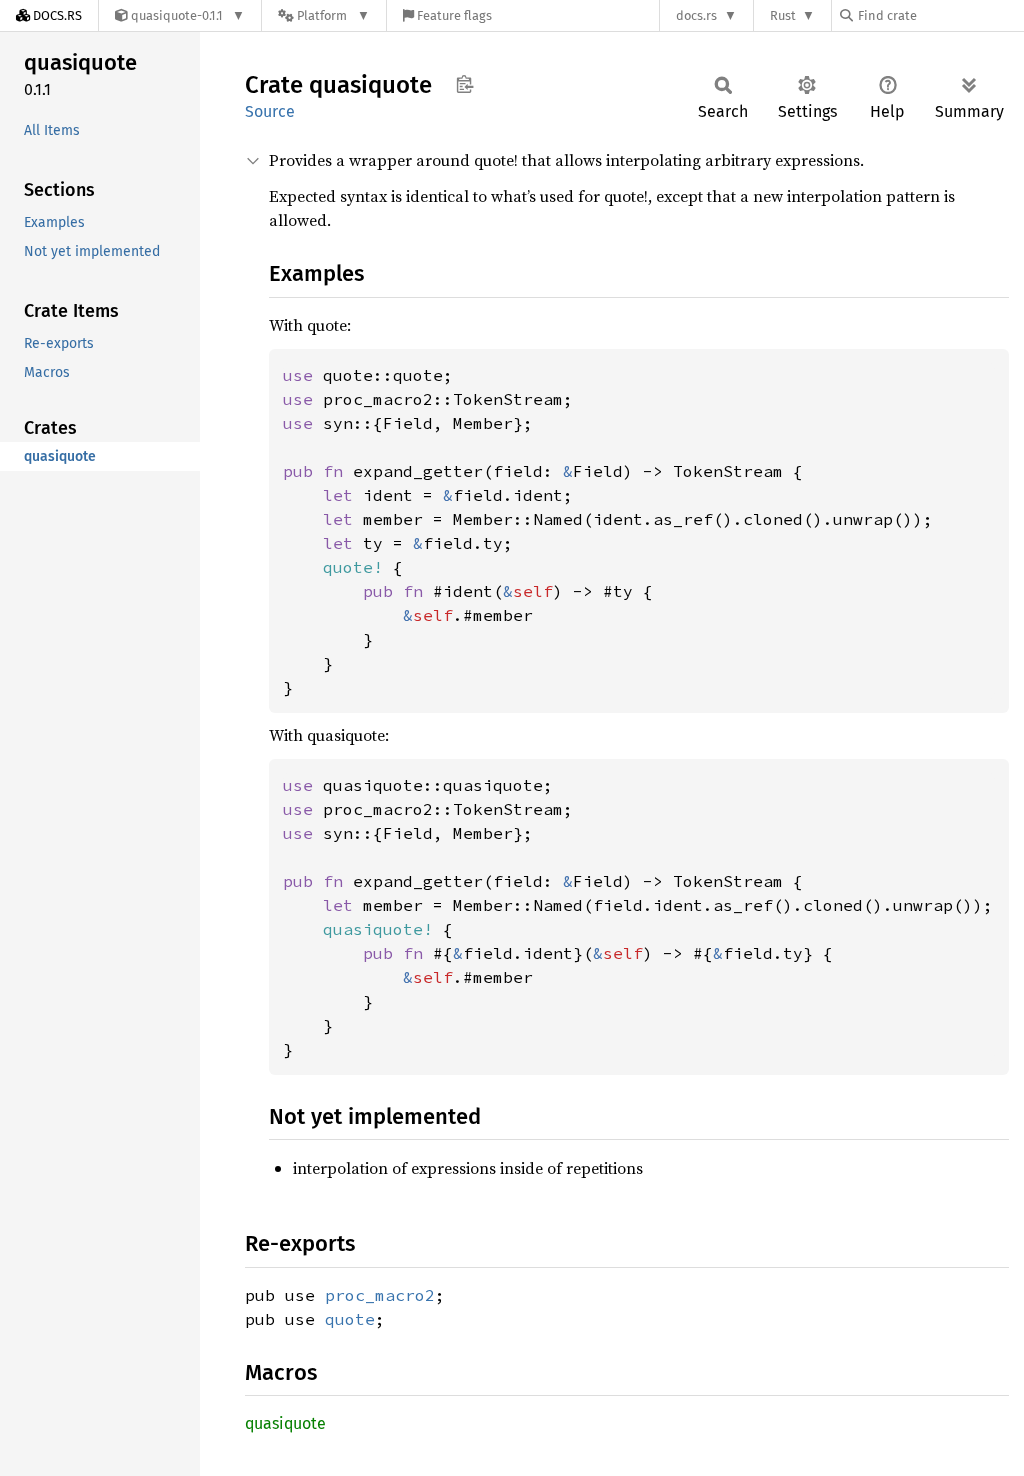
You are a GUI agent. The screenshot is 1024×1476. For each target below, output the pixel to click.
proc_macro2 (380, 1295)
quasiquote (285, 1423)
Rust (783, 15)
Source (270, 111)
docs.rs (696, 15)
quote (350, 1319)
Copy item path (464, 84)
